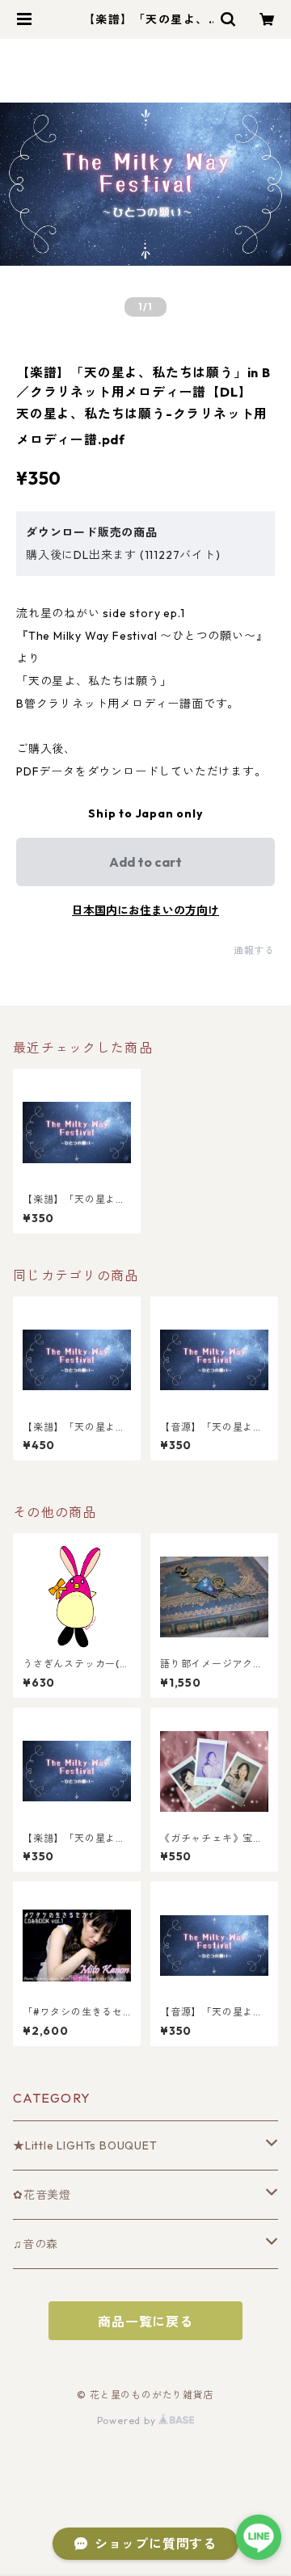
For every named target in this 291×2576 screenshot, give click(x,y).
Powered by (128, 2421)
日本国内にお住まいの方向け (145, 910)
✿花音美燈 (42, 2195)
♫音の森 (36, 2244)
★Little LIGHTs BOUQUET (85, 2145)
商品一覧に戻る (145, 2322)
